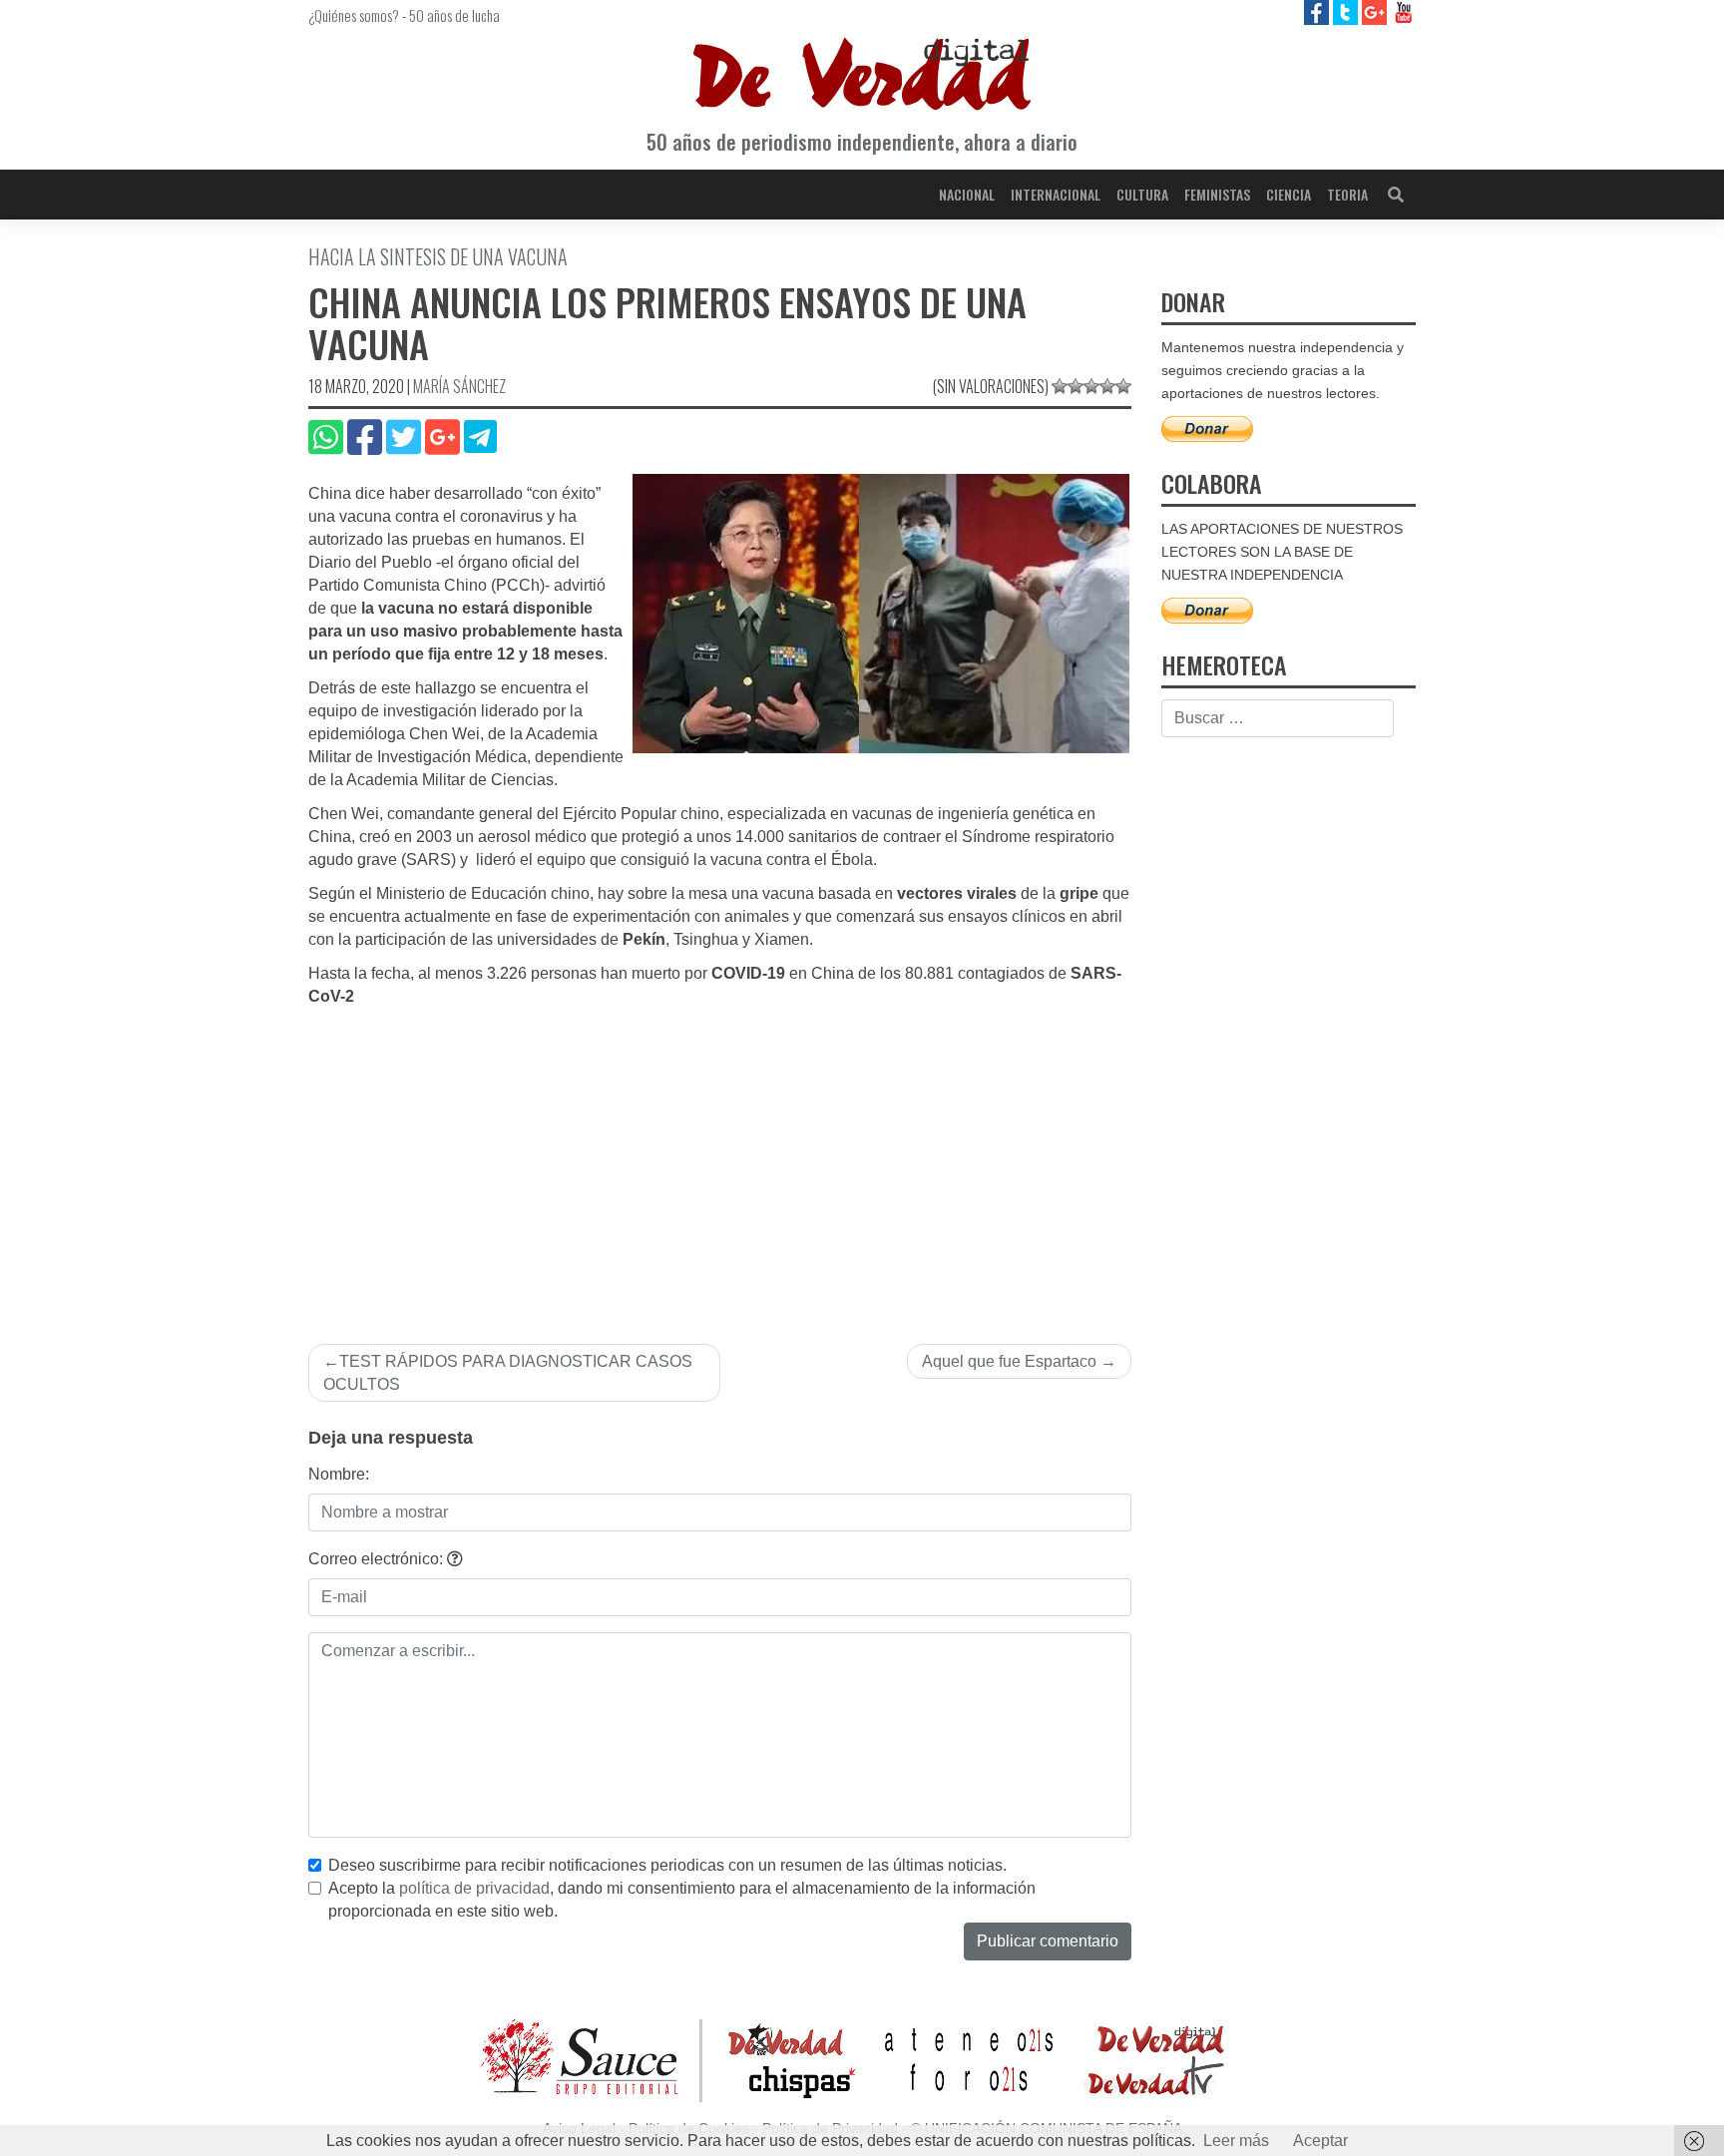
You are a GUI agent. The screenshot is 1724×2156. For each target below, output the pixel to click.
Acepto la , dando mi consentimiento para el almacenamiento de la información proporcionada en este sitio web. (682, 1900)
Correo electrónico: (378, 1559)
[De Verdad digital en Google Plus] (1376, 11)
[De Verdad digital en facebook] (1318, 11)
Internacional (1056, 194)
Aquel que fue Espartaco (1009, 1361)
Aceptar (1320, 2141)
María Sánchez (459, 386)
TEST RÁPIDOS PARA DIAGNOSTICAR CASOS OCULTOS (508, 1373)
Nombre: (339, 1474)
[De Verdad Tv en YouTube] (1403, 11)
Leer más (1236, 2141)
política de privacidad (474, 1888)
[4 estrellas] (1107, 386)
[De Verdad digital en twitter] (1347, 11)
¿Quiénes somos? (354, 15)
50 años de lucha (454, 15)
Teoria (1347, 194)
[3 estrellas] (1091, 386)
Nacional (967, 194)
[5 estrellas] (1123, 386)
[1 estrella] (1060, 386)
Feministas (1217, 194)
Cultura (1142, 194)
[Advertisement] (720, 1158)
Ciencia (1289, 194)
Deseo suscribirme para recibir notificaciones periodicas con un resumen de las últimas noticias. (667, 1865)
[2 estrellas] (1076, 386)
